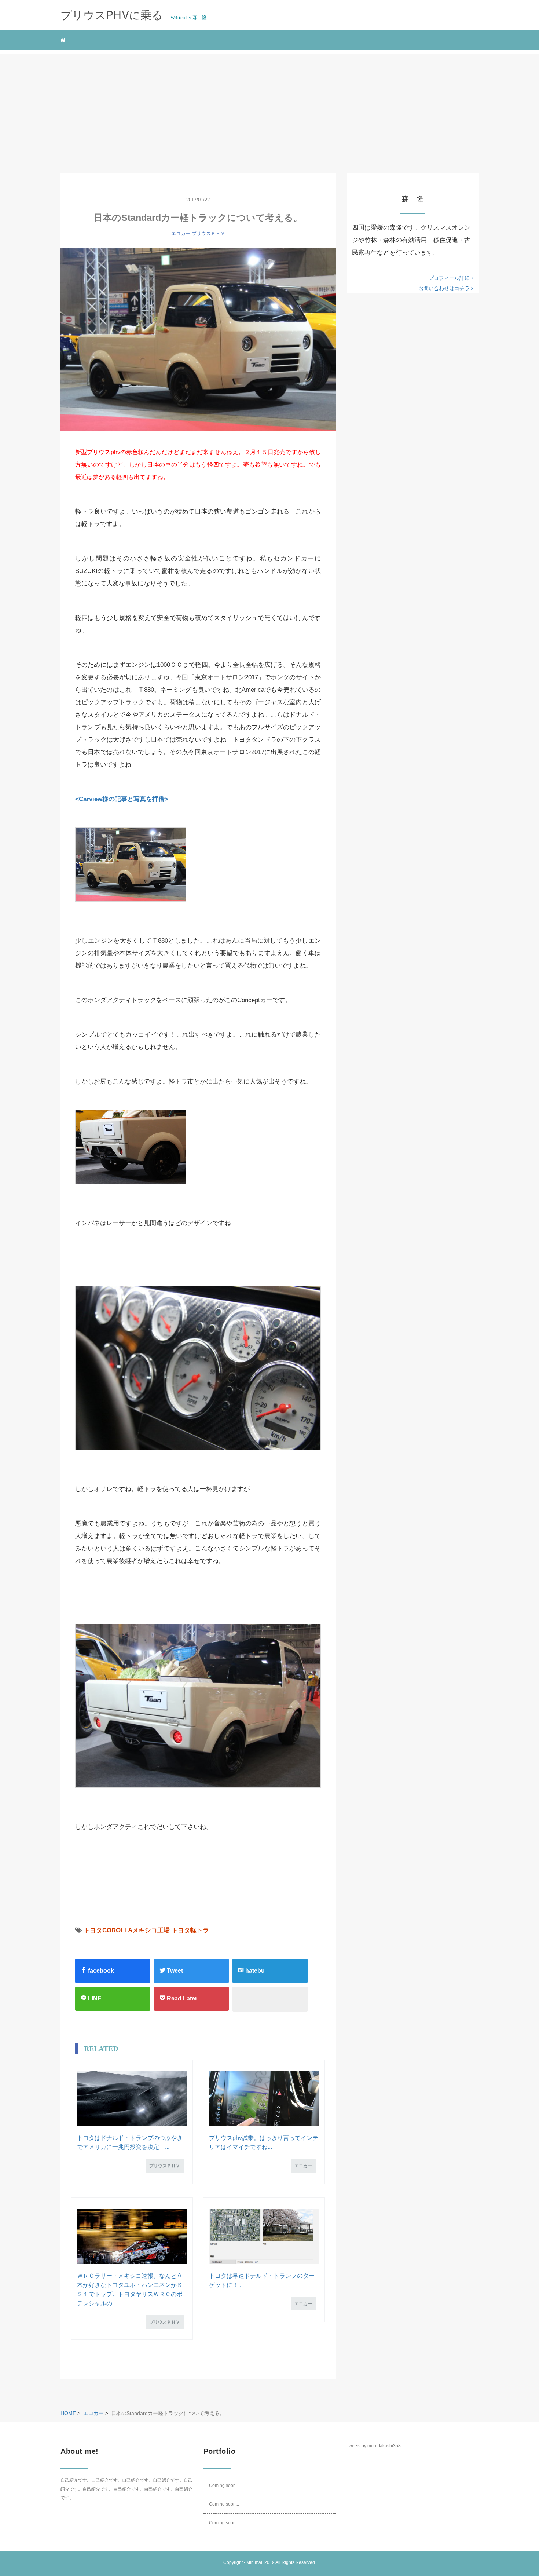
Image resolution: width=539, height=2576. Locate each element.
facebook (100, 1971)
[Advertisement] (269, 105)
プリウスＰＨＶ (208, 233)
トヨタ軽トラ (190, 1930)
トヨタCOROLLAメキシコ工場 (127, 1930)
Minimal (254, 2562)
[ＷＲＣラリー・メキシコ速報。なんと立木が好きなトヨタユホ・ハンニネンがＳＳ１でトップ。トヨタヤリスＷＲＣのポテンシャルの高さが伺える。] (132, 2236)
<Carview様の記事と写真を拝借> (122, 799)
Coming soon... (224, 2485)
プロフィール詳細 (450, 278)
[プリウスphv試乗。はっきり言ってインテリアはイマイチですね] (264, 2098)
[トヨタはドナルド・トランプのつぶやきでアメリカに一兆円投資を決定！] (132, 2098)
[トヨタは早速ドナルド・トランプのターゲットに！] (264, 2236)
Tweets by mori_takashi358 (374, 2446)
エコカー (181, 233)
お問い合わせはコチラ (445, 288)
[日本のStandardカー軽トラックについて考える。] (198, 340)
